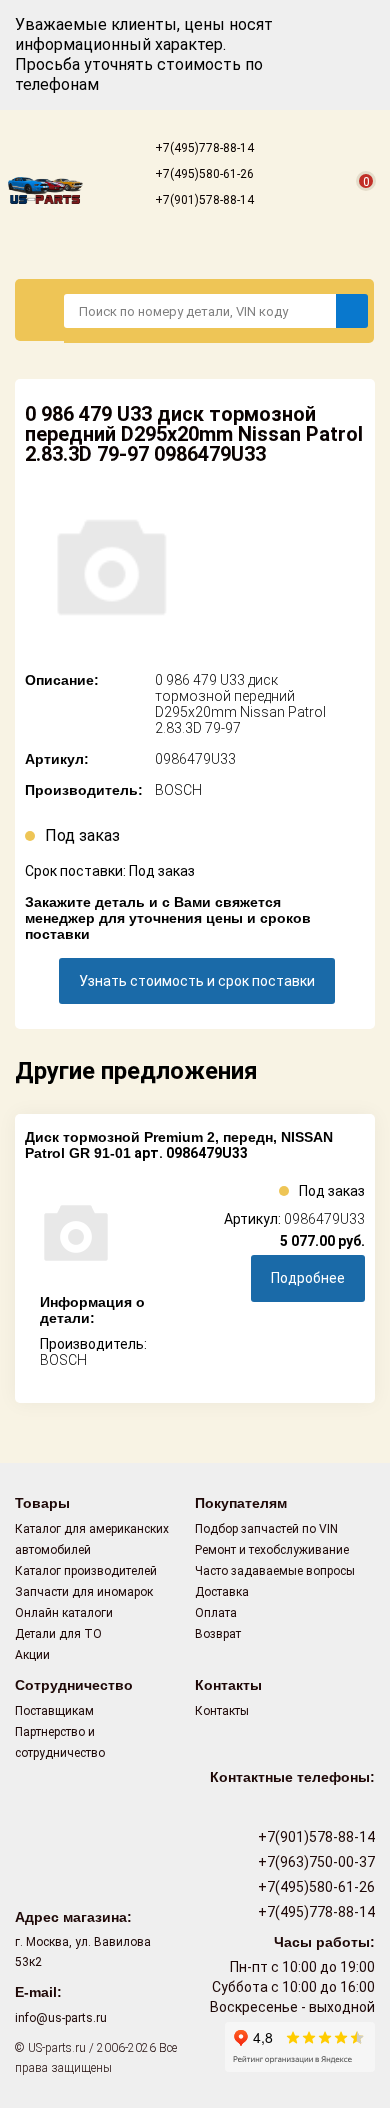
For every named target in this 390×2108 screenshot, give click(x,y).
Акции (32, 1655)
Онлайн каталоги (64, 1613)
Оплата (216, 1613)
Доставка (222, 1592)
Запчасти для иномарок (84, 1592)
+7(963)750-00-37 (315, 1862)
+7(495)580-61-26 (203, 174)
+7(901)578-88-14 (203, 200)
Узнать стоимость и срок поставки (197, 981)
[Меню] (40, 310)
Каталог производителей (86, 1571)
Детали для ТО (58, 1634)
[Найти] (352, 311)
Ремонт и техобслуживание (272, 1550)
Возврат (218, 1634)
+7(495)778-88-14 (203, 148)
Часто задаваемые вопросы (275, 1571)
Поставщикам (54, 1711)
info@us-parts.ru (61, 2018)
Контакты (222, 1711)
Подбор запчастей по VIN (266, 1529)
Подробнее (308, 1278)
